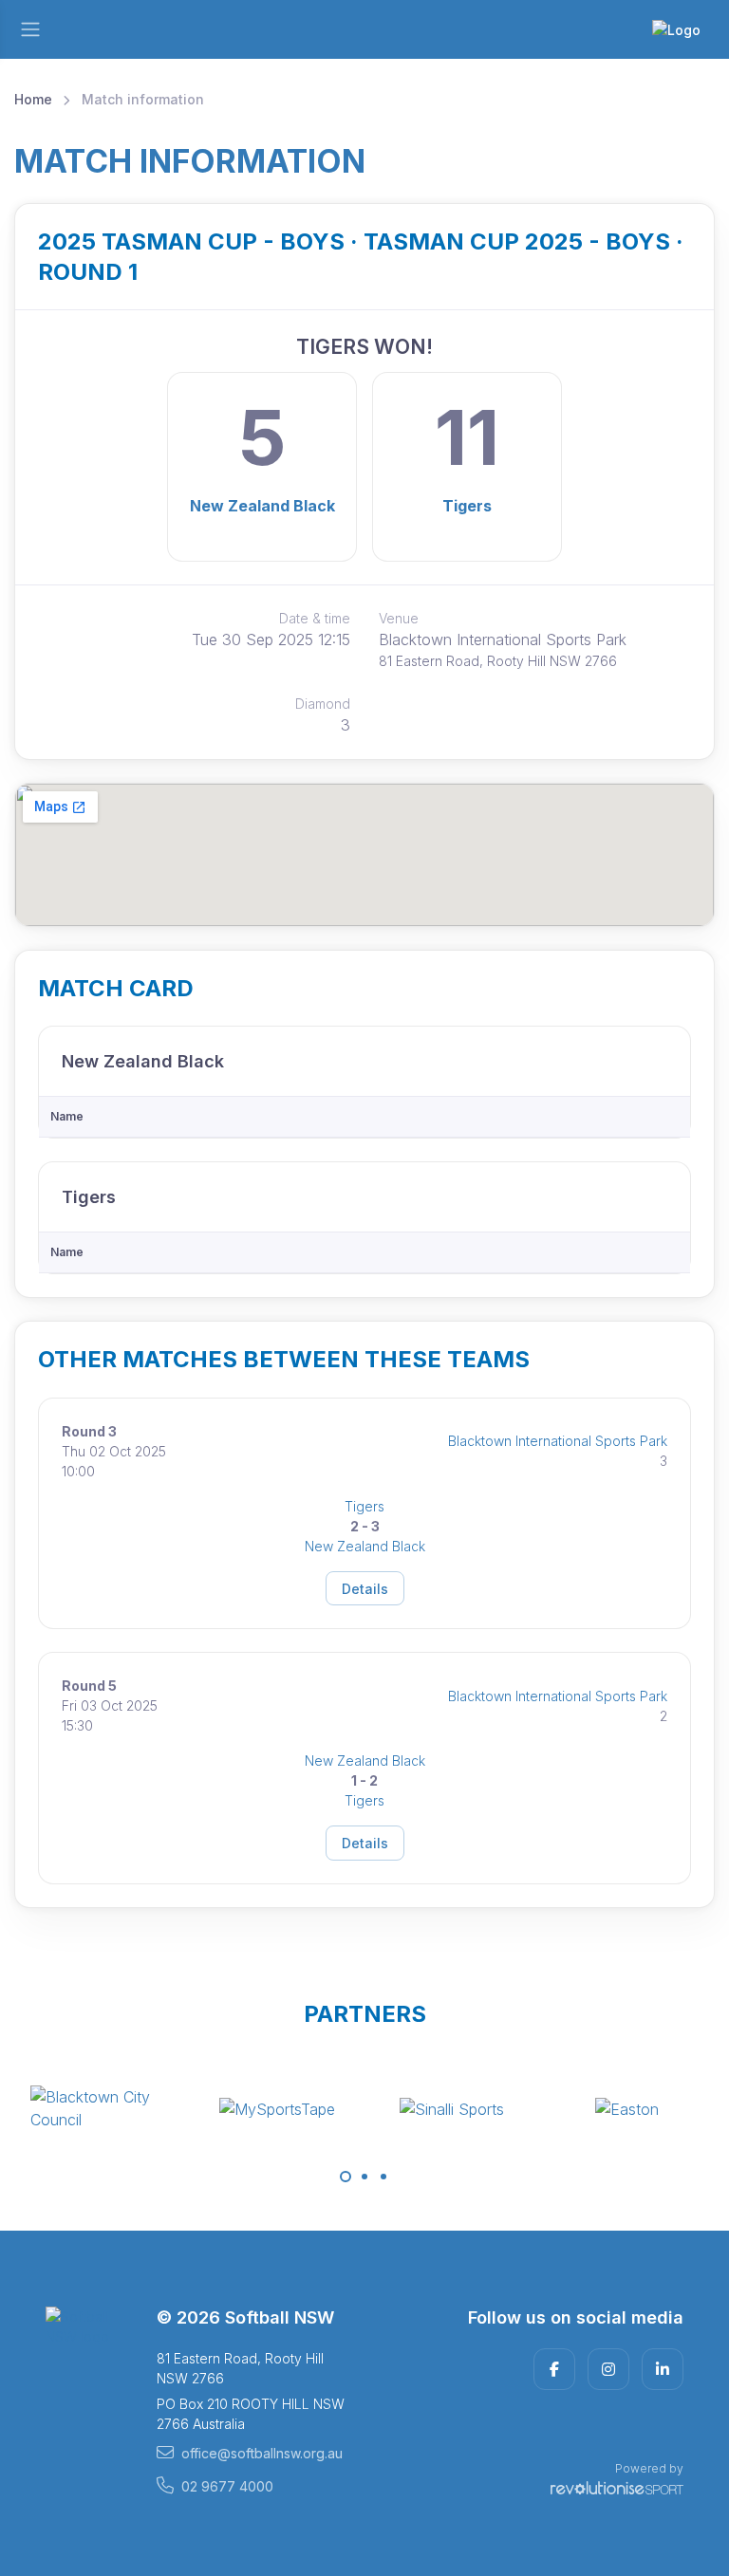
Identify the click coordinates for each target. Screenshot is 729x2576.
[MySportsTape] (137, 2108)
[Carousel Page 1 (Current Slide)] (346, 2177)
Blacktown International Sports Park (558, 1441)
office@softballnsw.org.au (262, 2453)
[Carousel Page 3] (383, 2177)
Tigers (467, 506)
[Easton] (486, 2108)
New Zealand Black (262, 506)
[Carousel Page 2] (364, 2177)
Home (33, 99)
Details (365, 1589)
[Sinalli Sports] (311, 2108)
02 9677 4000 (227, 2486)
